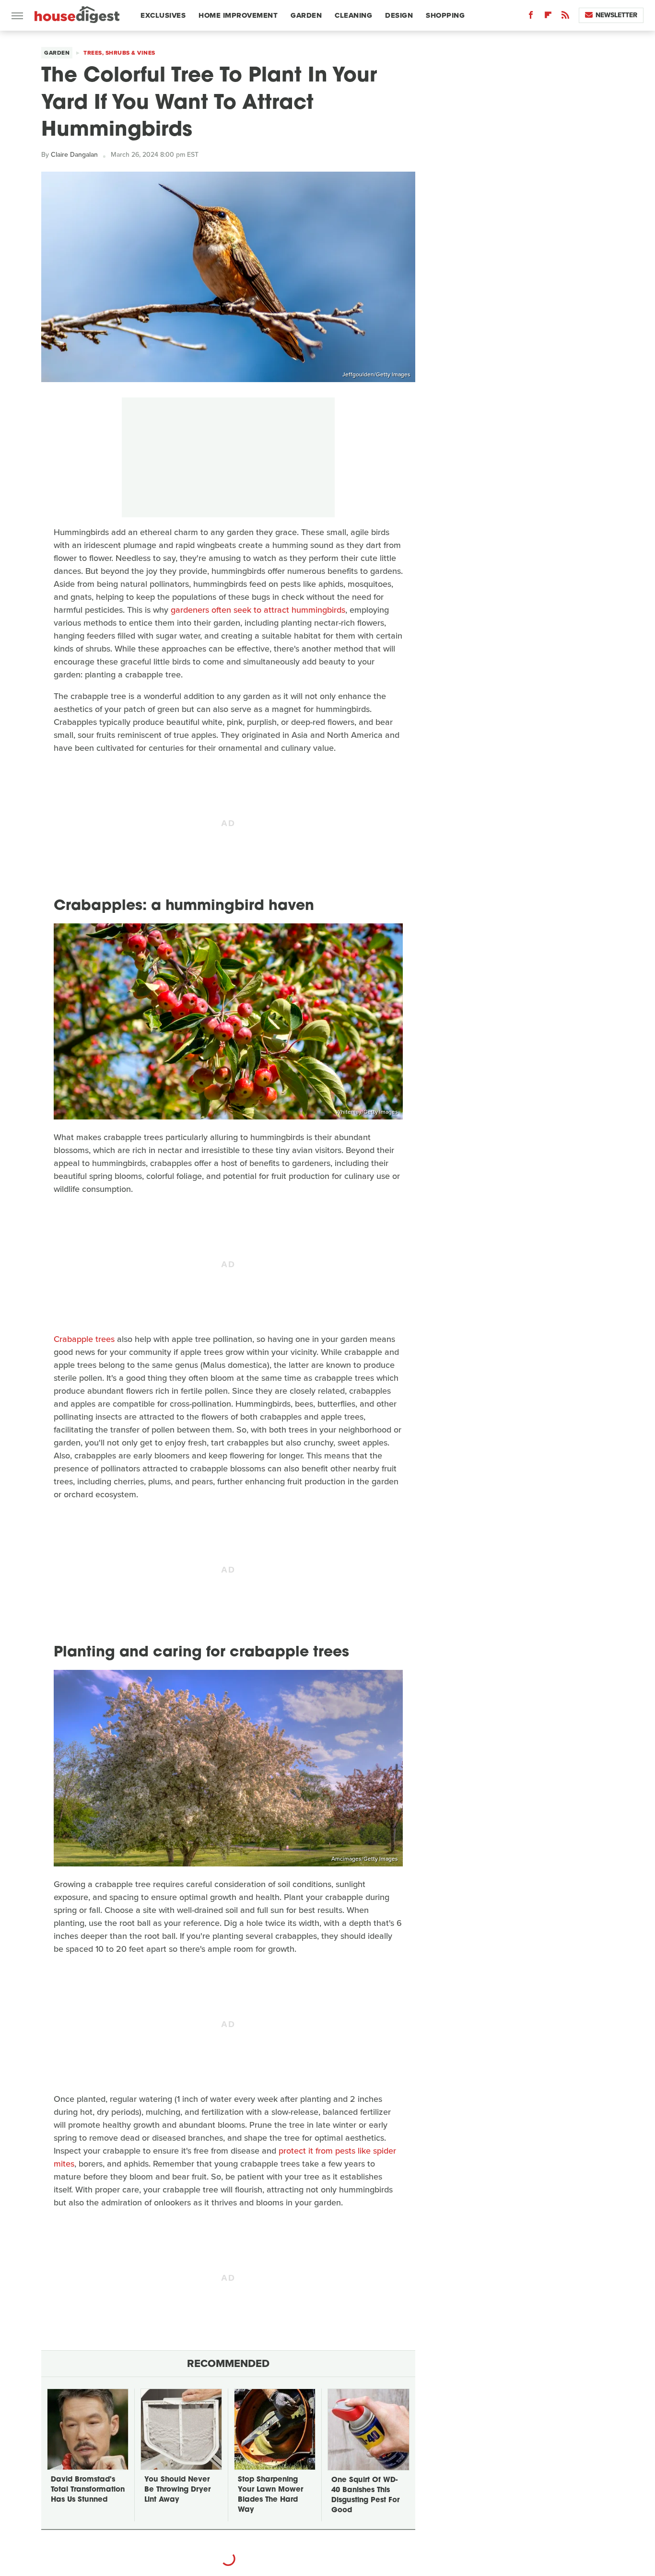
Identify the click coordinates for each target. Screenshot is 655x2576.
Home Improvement (238, 15)
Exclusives (163, 15)
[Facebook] (531, 17)
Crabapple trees (84, 1339)
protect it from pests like (325, 2151)
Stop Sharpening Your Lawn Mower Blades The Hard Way (270, 2495)
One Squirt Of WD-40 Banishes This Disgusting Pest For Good (365, 2495)
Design (399, 15)
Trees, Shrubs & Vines (119, 53)
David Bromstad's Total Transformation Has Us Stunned (88, 2490)
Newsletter (616, 15)
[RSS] (565, 17)
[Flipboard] (548, 17)
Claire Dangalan (74, 155)
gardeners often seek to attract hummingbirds (258, 610)
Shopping (445, 15)
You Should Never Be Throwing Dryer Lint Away (177, 2490)
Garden (306, 15)
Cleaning (353, 15)
